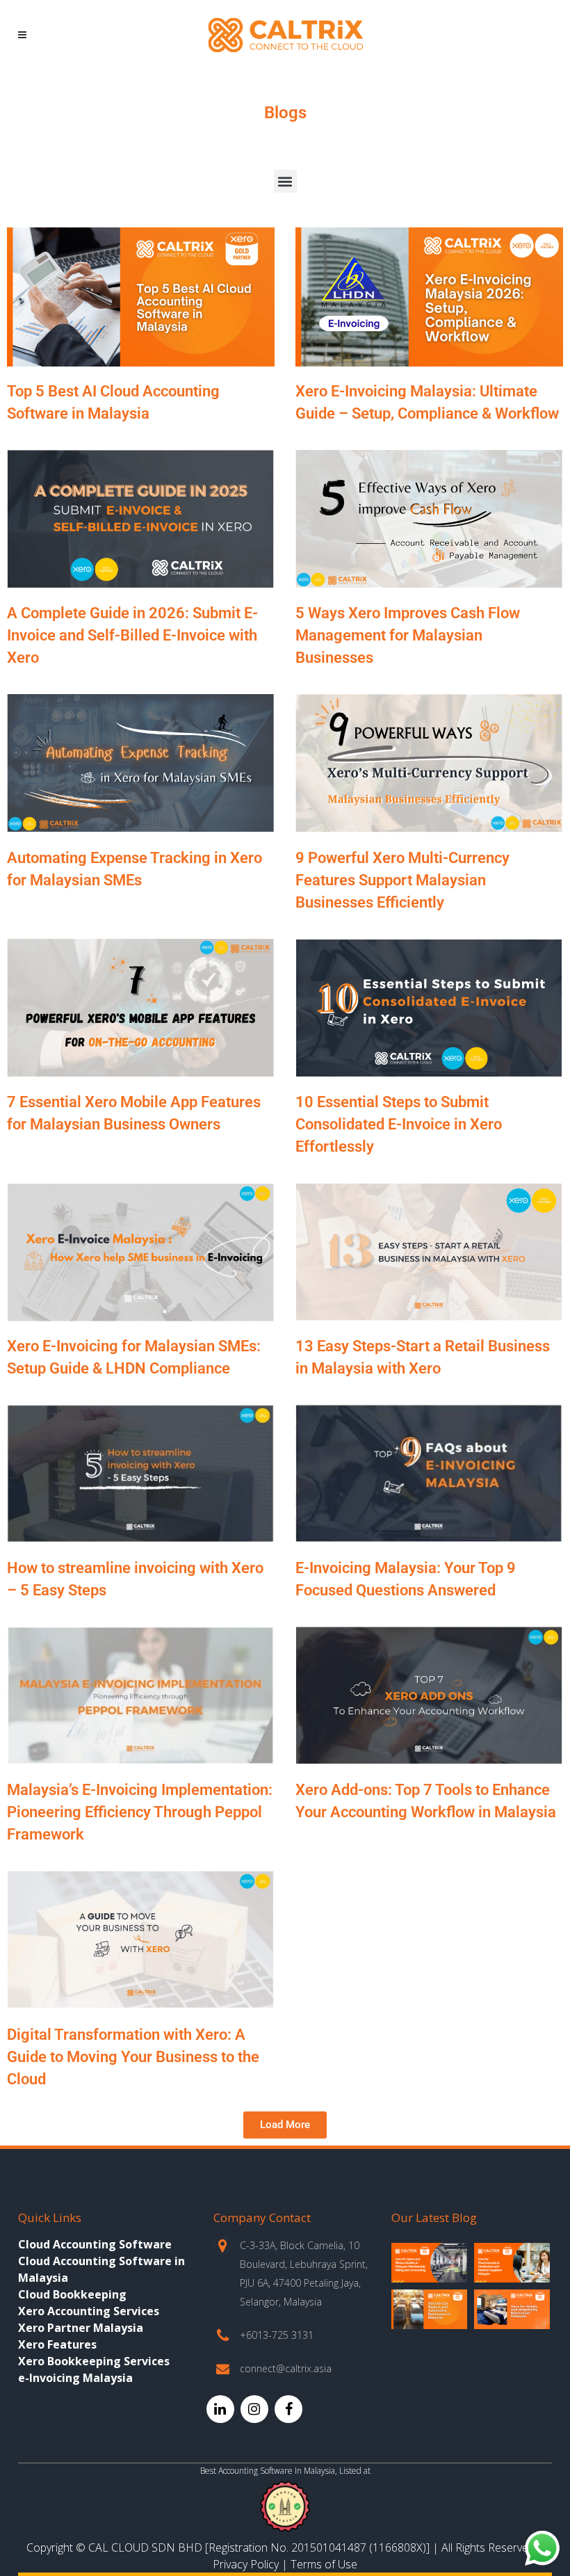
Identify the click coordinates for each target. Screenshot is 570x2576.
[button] (285, 181)
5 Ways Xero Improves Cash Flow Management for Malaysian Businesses (408, 635)
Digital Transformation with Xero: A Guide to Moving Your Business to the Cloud (133, 2057)
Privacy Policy (246, 2564)
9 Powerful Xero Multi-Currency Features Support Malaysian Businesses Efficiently (402, 880)
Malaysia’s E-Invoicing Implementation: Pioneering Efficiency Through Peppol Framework (140, 1812)
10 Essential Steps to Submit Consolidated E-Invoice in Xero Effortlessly (399, 1124)
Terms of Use (324, 2564)
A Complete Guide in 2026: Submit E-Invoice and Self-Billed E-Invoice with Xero (132, 635)
